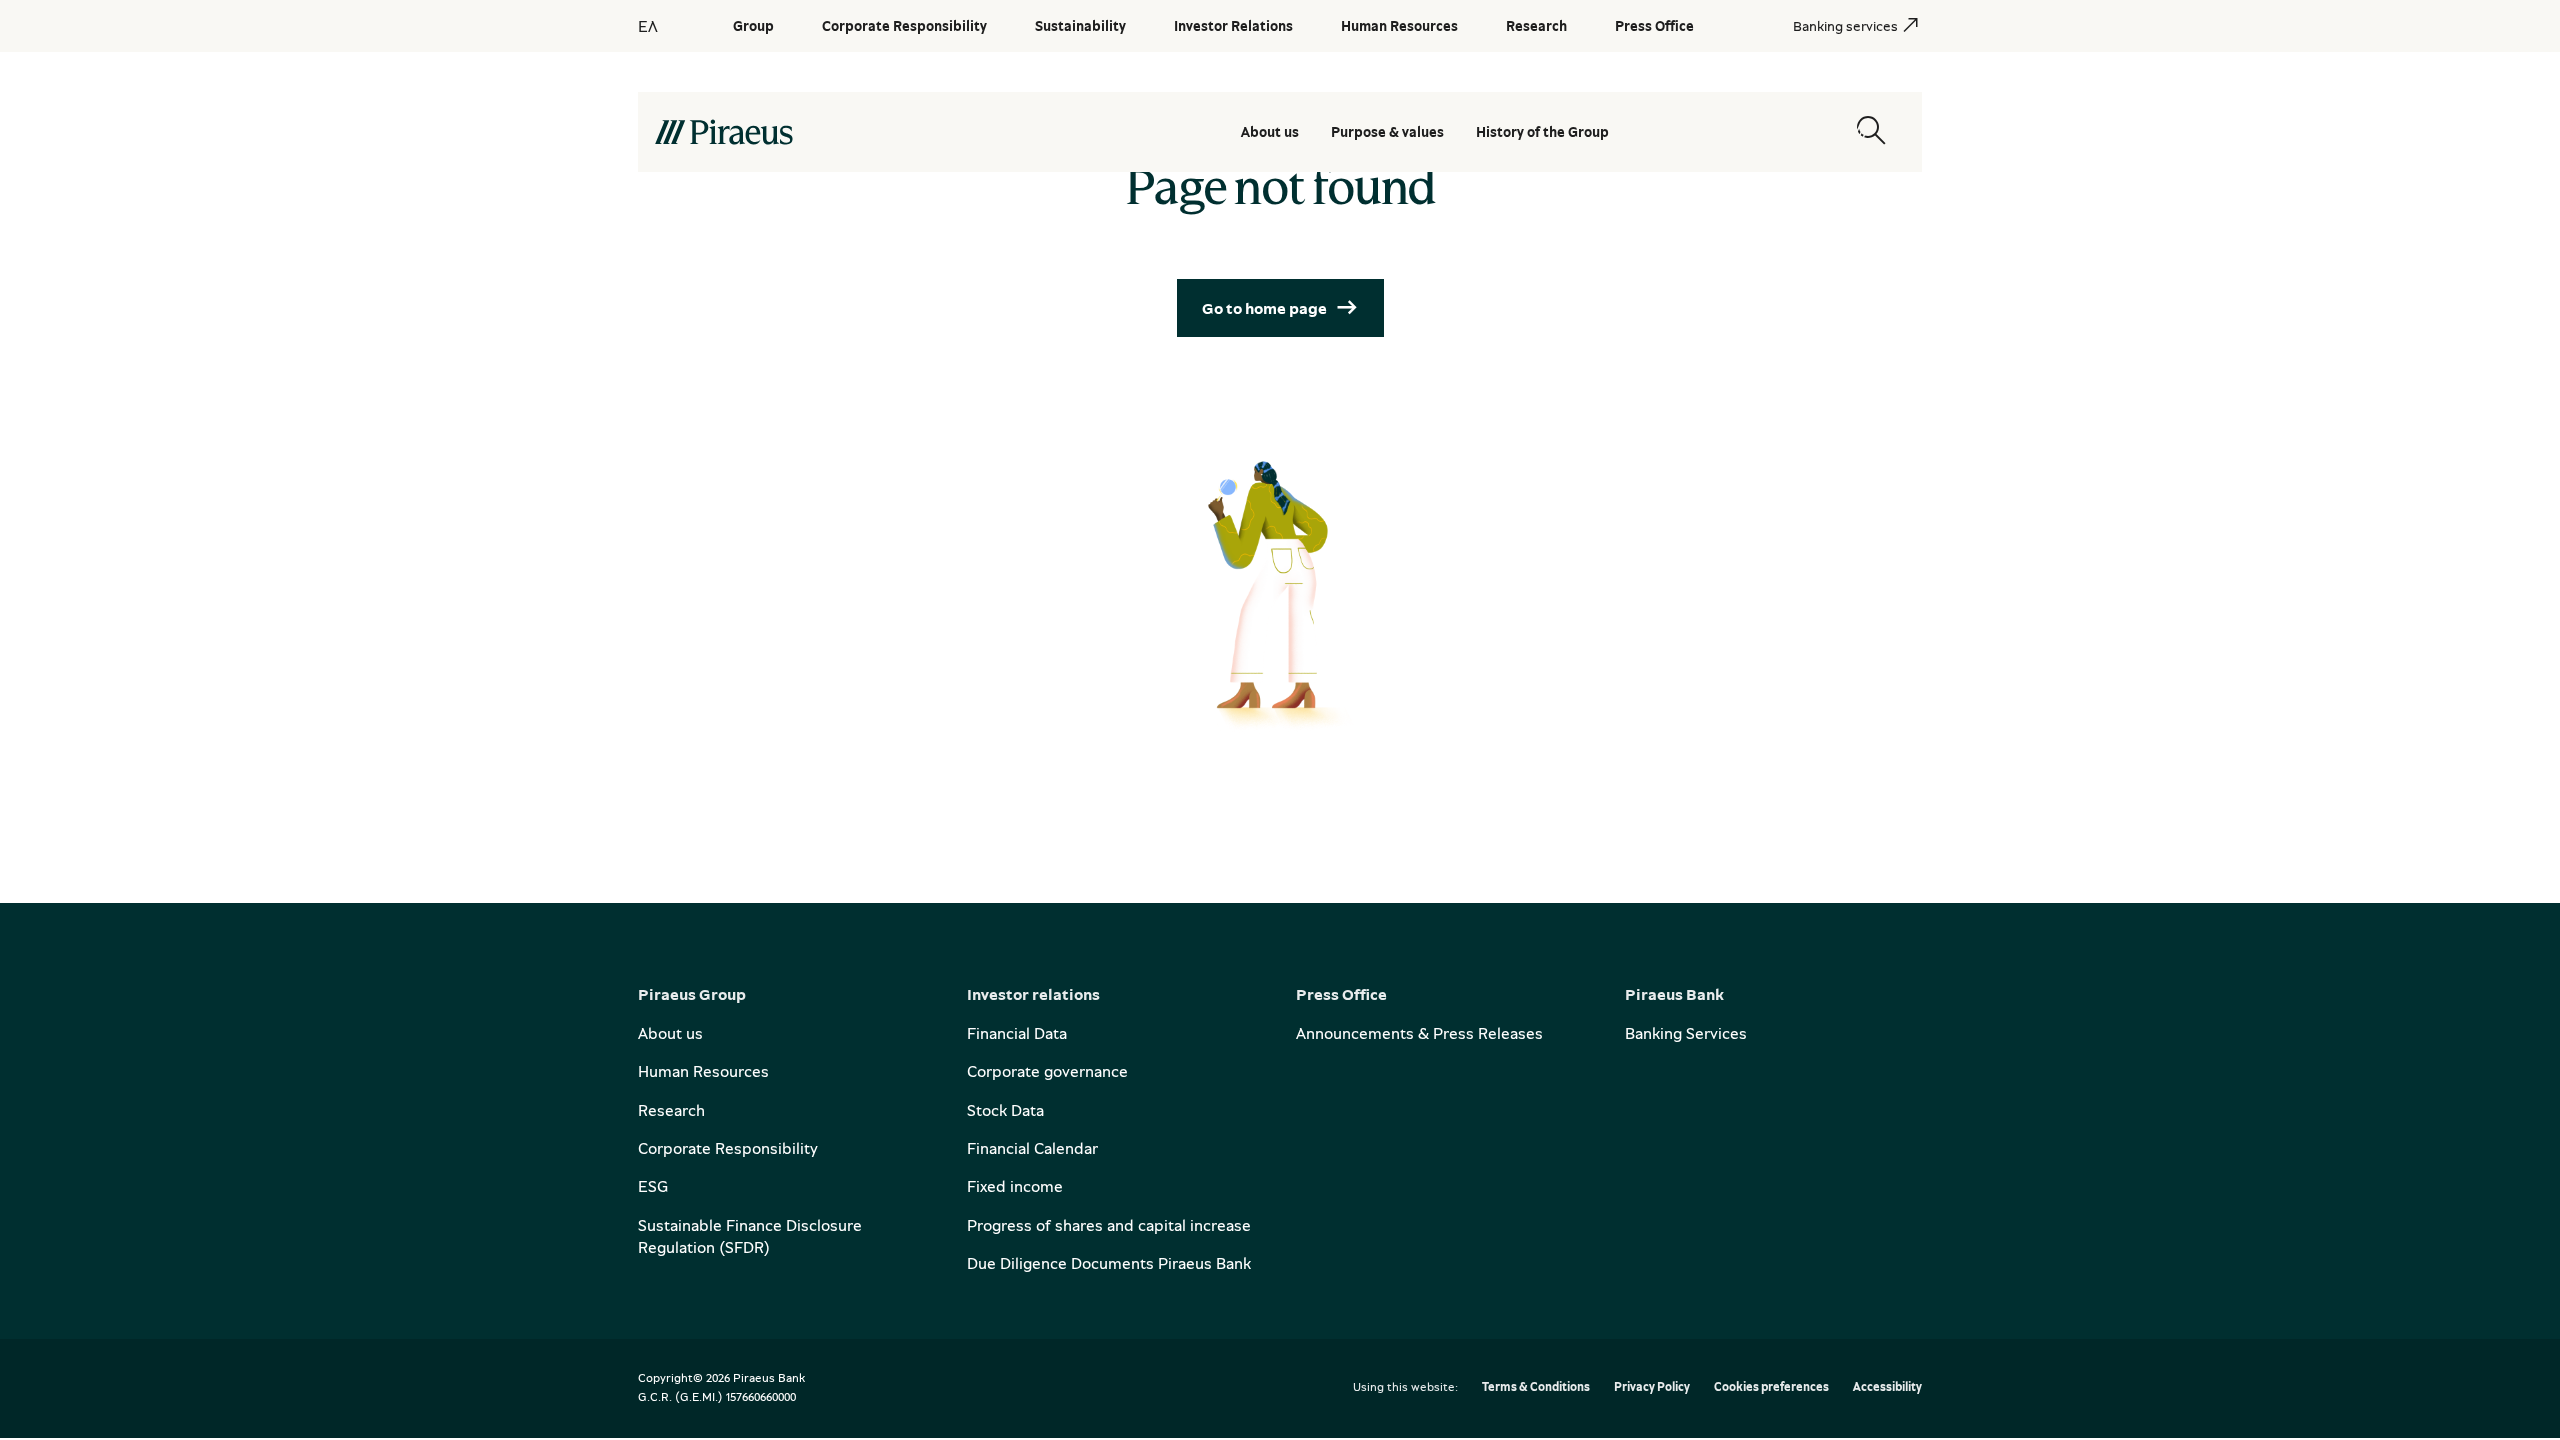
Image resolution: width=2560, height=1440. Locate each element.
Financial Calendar (1032, 1148)
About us (1270, 131)
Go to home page (1264, 308)
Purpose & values (1387, 131)
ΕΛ (648, 26)
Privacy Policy (1652, 1387)
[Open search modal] (1871, 131)
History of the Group (1542, 131)
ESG (653, 1186)
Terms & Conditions (1536, 1387)
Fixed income (1015, 1186)
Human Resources (703, 1071)
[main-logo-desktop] (834, 132)
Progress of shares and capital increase (1109, 1225)
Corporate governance (1047, 1071)
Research (671, 1110)
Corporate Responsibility (728, 1148)
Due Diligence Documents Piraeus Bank (1109, 1263)
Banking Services (1686, 1033)
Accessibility (1887, 1387)
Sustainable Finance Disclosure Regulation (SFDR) (750, 1236)
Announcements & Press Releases (1419, 1033)
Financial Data (1017, 1033)
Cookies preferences (1771, 1387)
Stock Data (1005, 1110)
